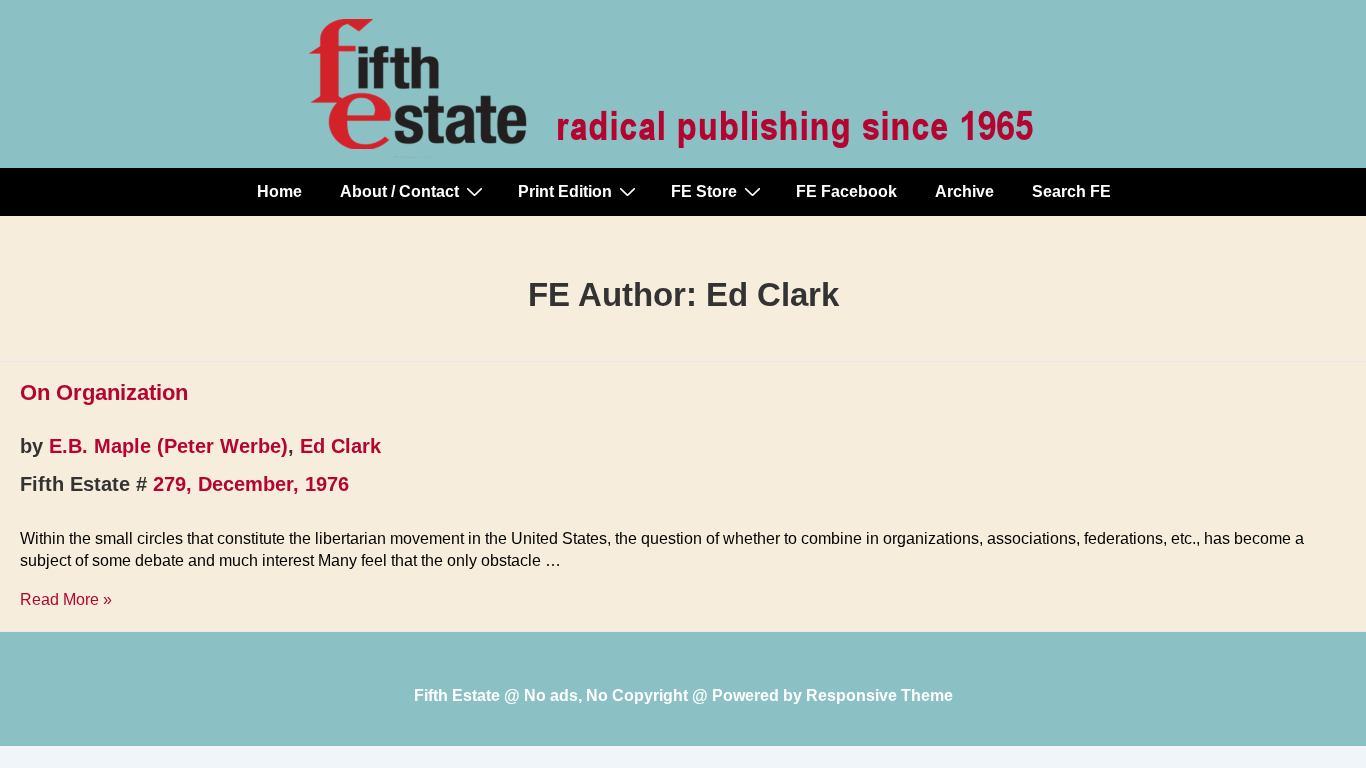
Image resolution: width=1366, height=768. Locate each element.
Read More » (66, 599)
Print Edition (565, 191)
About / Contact (399, 191)
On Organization (104, 392)
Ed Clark (340, 446)
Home (279, 191)
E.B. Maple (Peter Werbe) (168, 446)
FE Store (704, 191)
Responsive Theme (879, 695)
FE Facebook (846, 191)
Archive (964, 191)
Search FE (1071, 191)
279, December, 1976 (251, 484)
